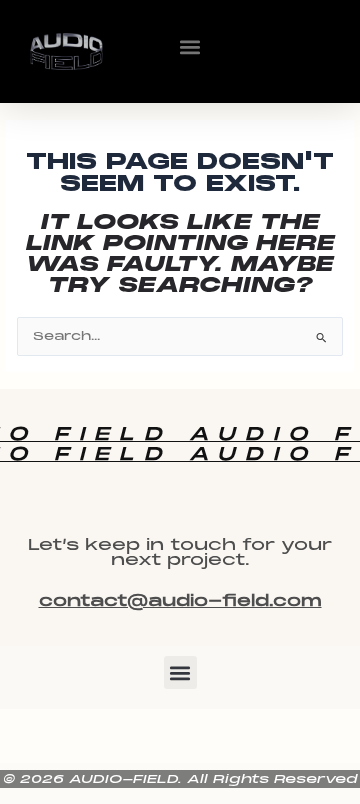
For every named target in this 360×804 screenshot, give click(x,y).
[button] (189, 46)
